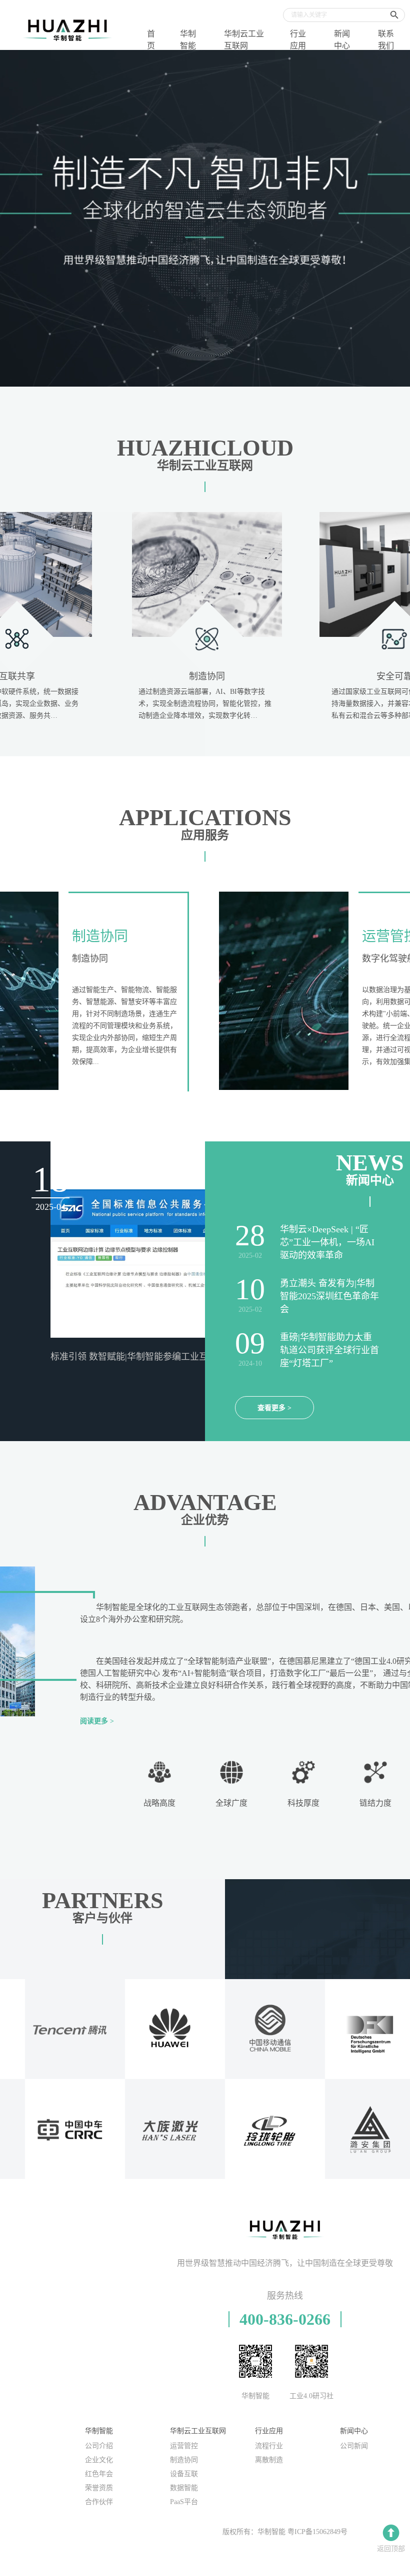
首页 (151, 40)
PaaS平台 (184, 2502)
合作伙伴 (99, 2502)
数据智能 (184, 2488)
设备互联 (184, 2474)
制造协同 (184, 2460)
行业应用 (298, 40)
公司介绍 (99, 2446)
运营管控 (184, 2446)
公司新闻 (354, 2446)
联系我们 (386, 40)
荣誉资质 (99, 2488)
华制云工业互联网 (244, 40)
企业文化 (99, 2460)
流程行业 (269, 2446)
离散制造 (269, 2460)
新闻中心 (342, 40)
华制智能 (188, 40)
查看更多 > (274, 1408)
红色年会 (99, 2474)
